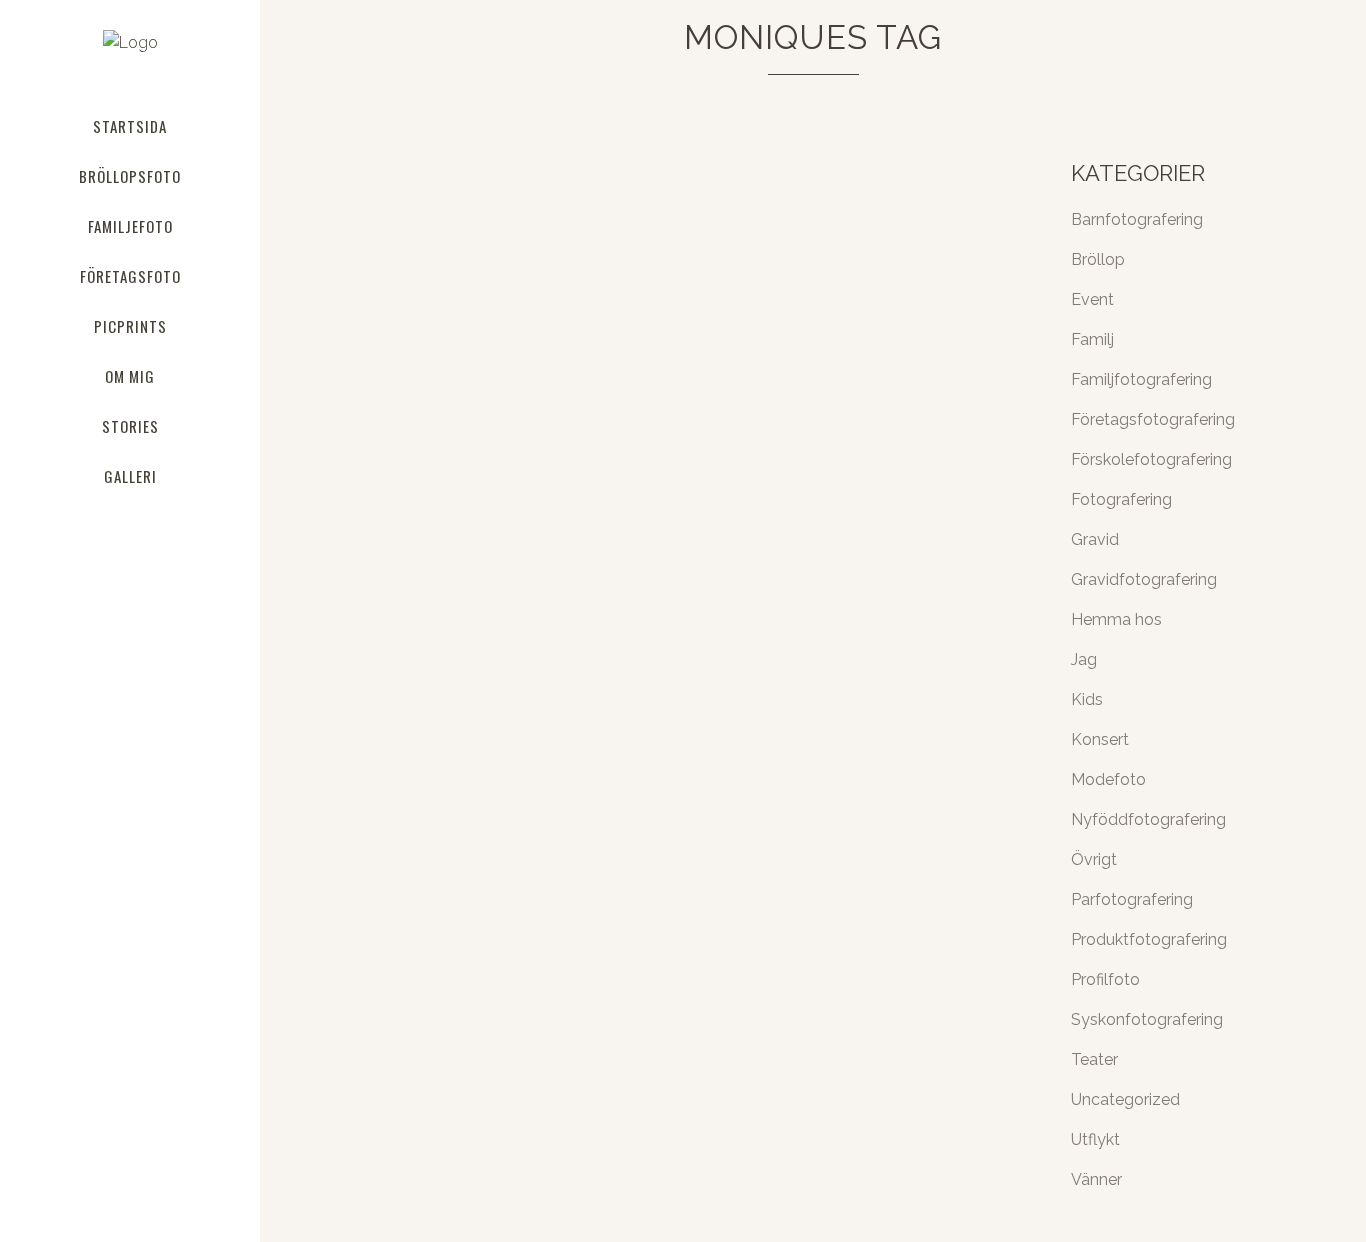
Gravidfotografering (1144, 579)
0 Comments (544, 720)
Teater (1094, 1059)
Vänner (1096, 1179)
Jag (1084, 659)
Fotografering (1121, 499)
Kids (1087, 699)
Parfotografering (1132, 899)
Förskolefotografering (1151, 459)
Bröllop (1098, 259)
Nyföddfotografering (1148, 819)
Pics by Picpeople (414, 474)
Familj (1092, 339)
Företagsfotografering (1153, 419)
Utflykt (1095, 1139)
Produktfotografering (1149, 939)
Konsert (1100, 739)
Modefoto (1108, 779)
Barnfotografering (1137, 219)
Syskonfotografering (1147, 1019)
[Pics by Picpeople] (504, 313)
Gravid (1095, 539)
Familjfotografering (1141, 379)
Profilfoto (1105, 979)
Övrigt (1094, 859)
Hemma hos (1116, 619)
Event (1092, 299)
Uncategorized (1125, 1099)
